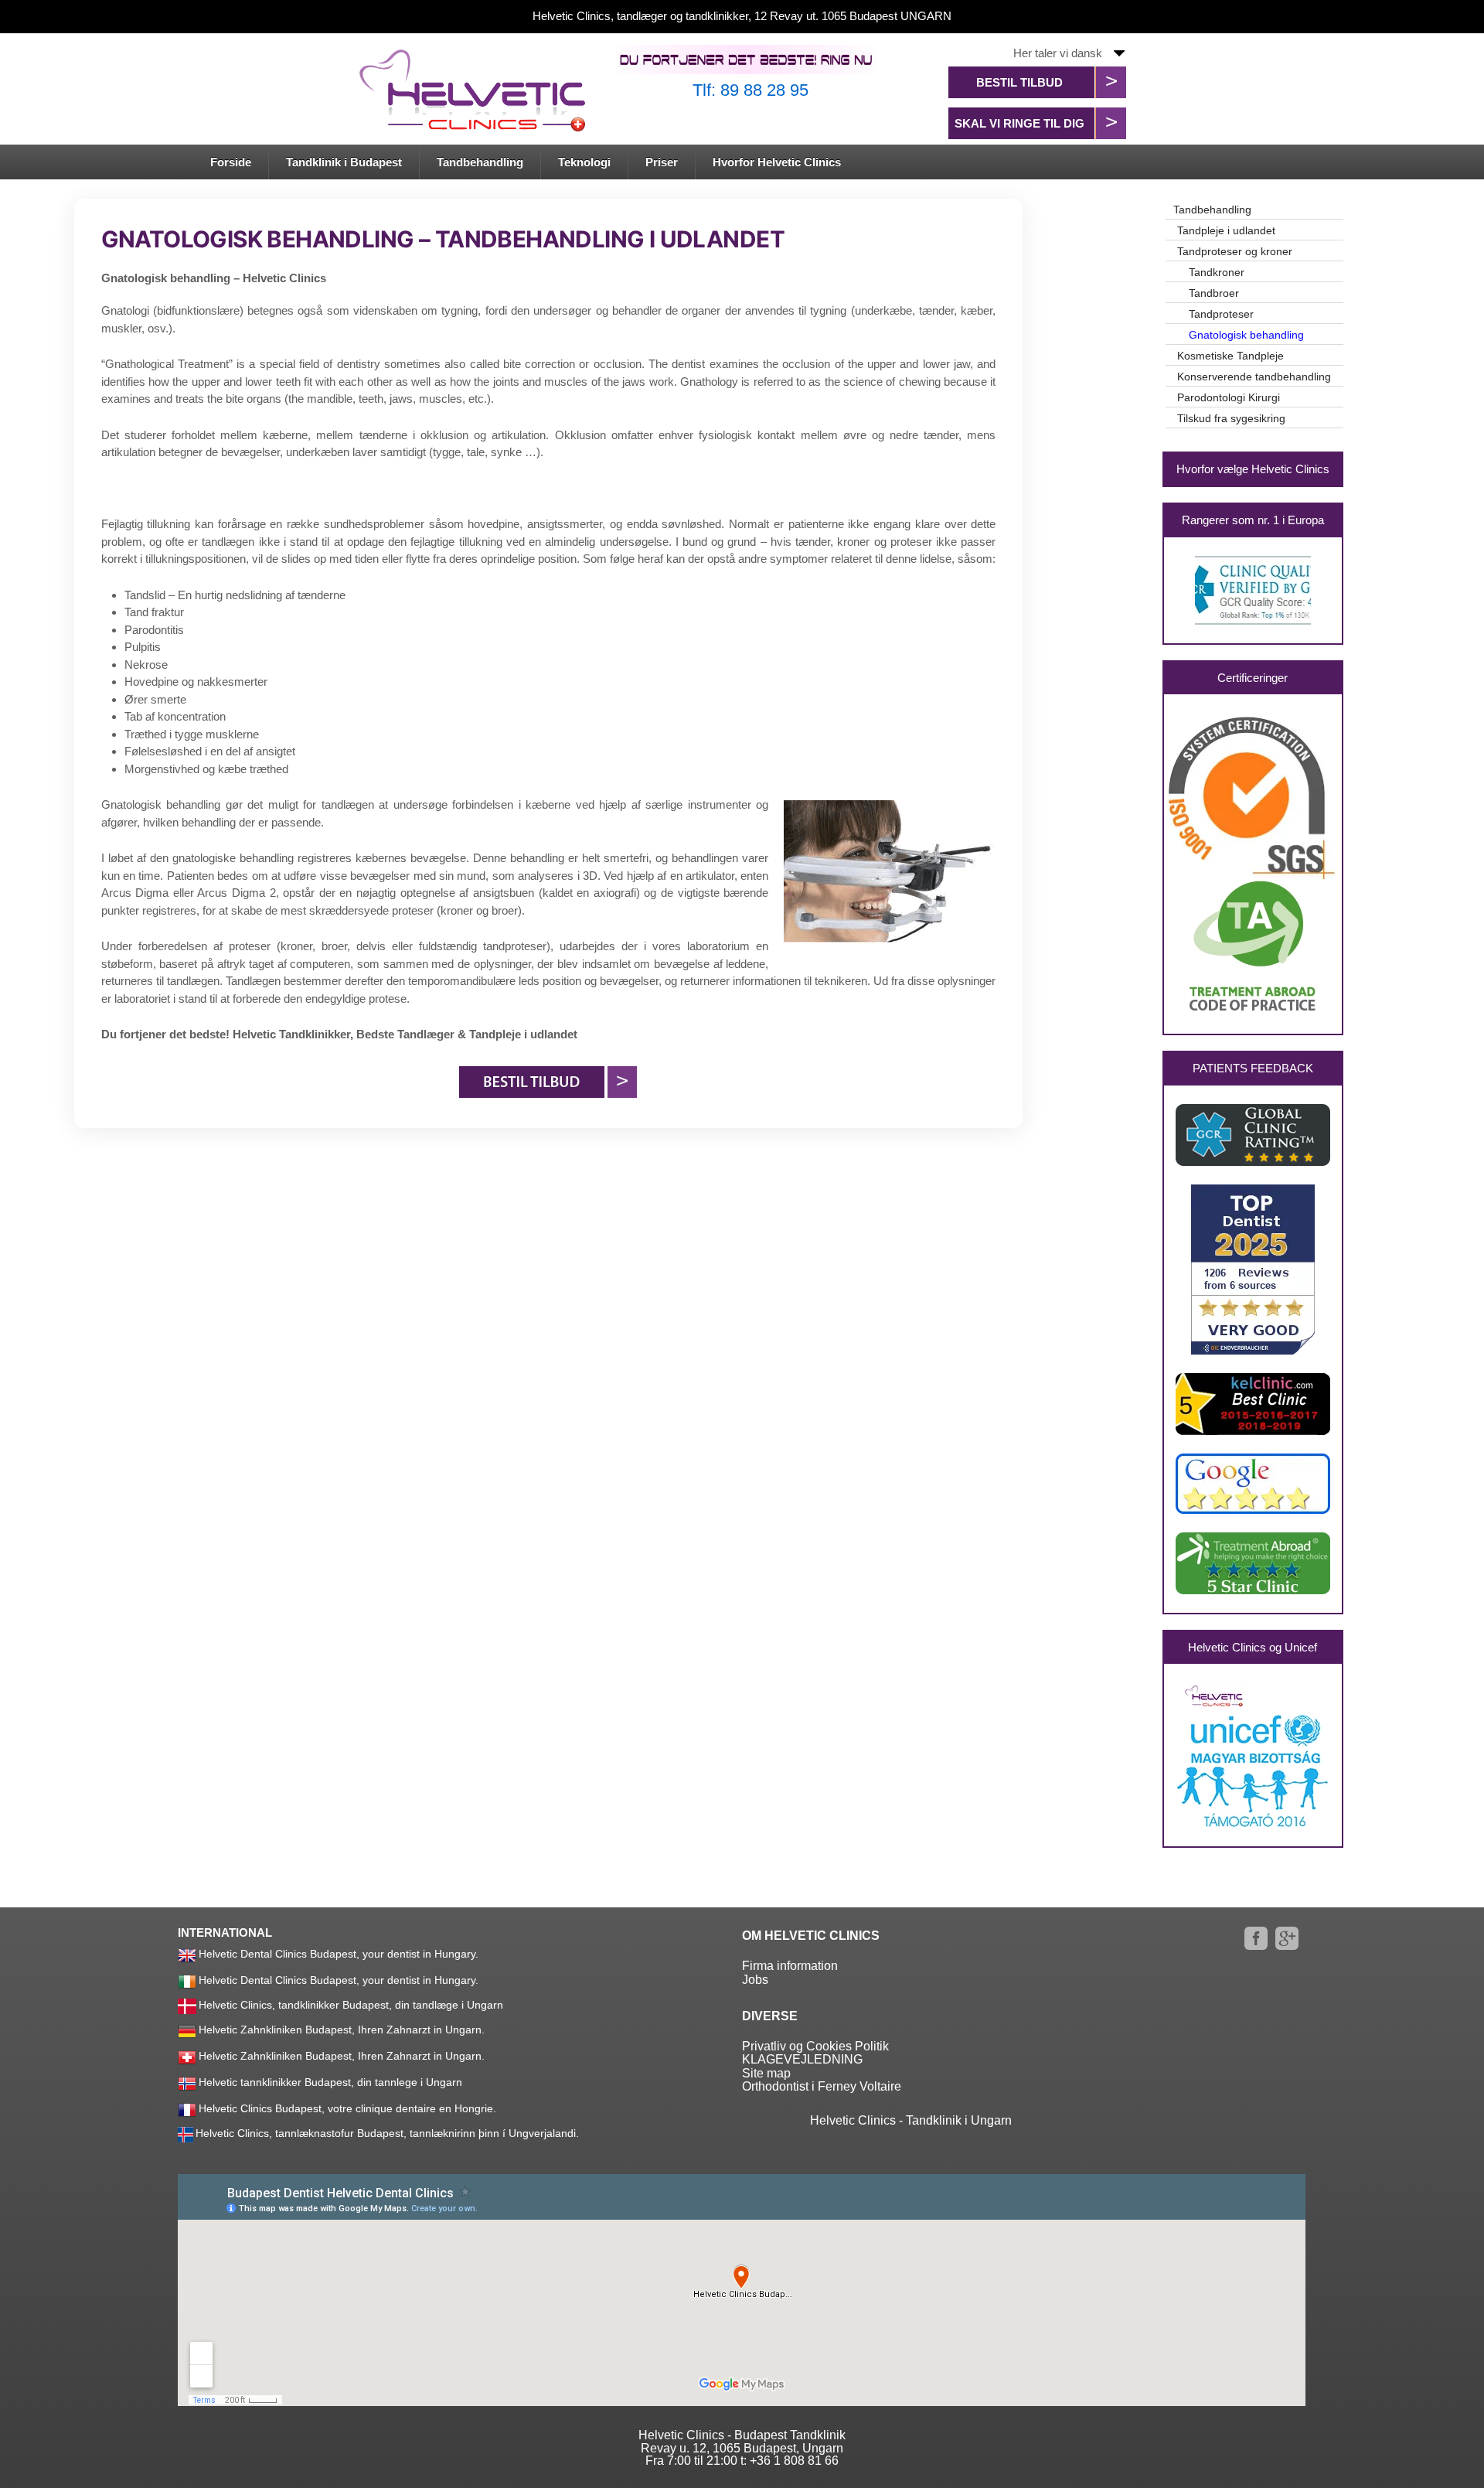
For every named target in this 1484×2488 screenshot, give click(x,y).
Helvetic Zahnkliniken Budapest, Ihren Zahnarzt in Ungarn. (342, 2030)
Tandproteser (1221, 314)
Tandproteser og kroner (1235, 251)
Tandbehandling (480, 162)
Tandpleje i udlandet (1226, 230)
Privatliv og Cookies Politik (815, 2046)
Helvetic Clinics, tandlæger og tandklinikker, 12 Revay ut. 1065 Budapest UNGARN (742, 16)
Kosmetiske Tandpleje (1230, 356)
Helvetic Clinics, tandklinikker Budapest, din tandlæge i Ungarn (351, 2005)
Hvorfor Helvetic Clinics (777, 162)
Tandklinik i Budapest (344, 162)
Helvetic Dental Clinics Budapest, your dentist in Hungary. (339, 1954)
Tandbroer (1214, 293)
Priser (662, 162)
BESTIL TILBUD (1019, 82)
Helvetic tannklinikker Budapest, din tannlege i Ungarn (330, 2082)
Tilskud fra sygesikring (1231, 418)
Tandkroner (1217, 272)
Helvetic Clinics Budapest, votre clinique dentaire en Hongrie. (347, 2108)
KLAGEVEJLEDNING (802, 2059)
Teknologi (584, 162)
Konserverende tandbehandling (1254, 377)
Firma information (790, 1966)
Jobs (755, 1980)
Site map (766, 2073)
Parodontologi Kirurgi (1229, 397)
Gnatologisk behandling (1246, 335)
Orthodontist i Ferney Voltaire (822, 2086)
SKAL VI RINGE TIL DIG (1019, 123)
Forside (231, 162)
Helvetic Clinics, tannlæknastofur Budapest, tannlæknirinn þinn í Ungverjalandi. (387, 2133)
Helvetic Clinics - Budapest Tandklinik (742, 2435)
